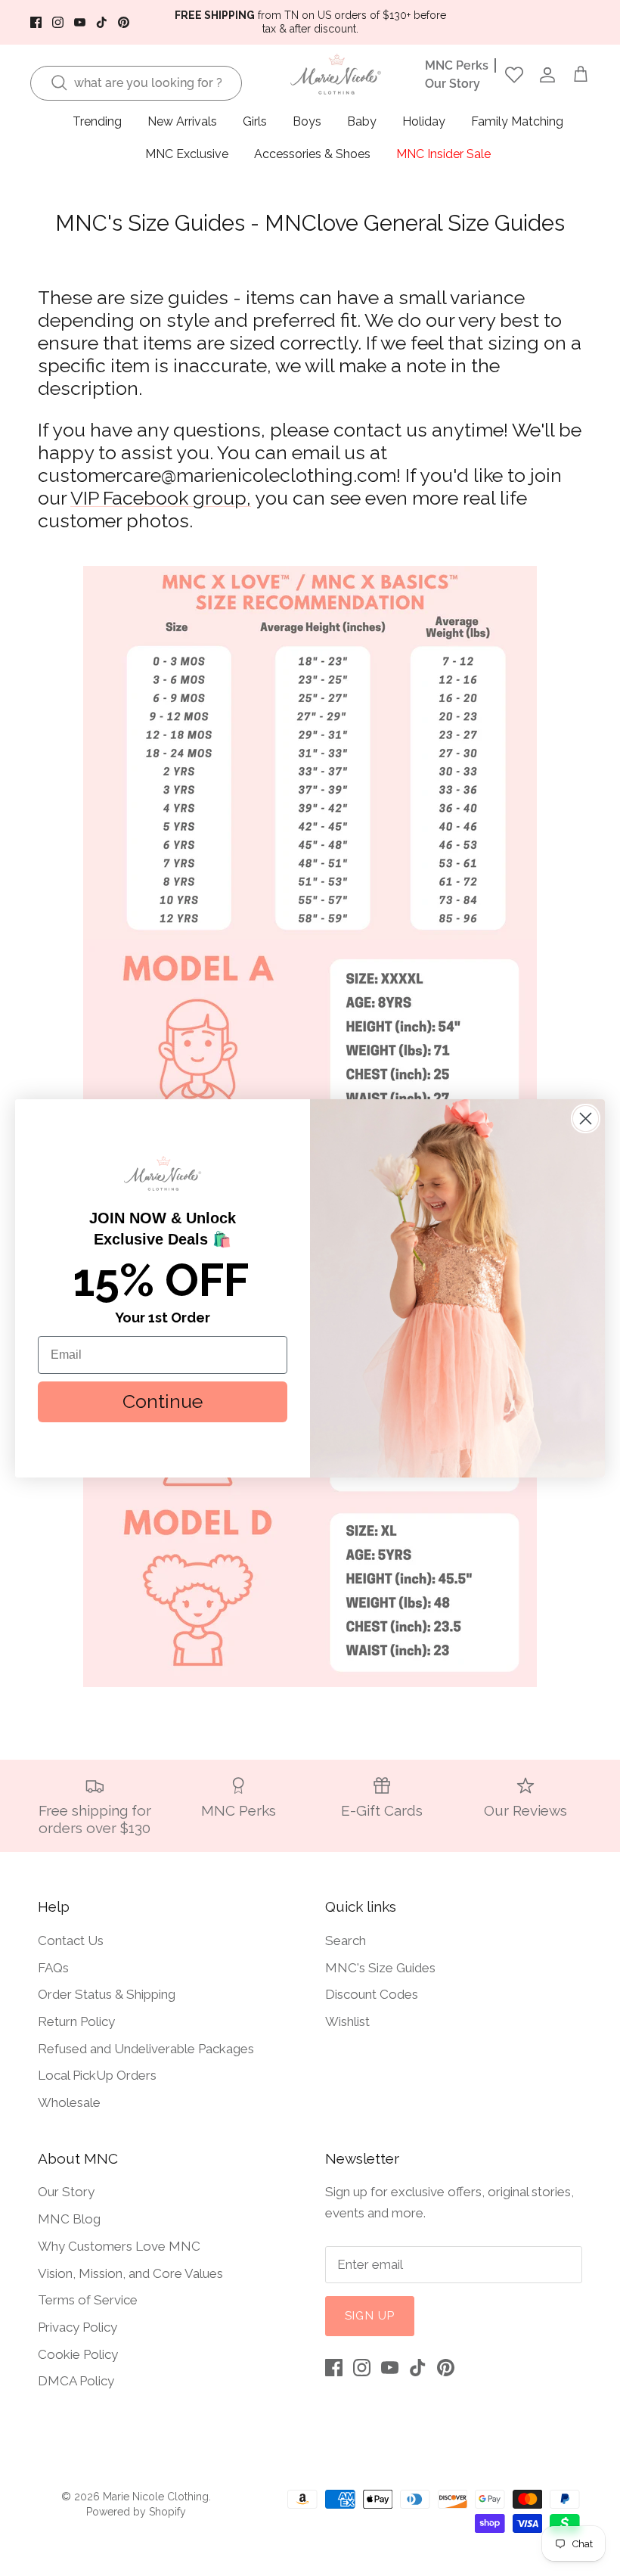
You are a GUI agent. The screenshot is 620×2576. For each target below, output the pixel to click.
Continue (163, 1401)
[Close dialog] (586, 1119)
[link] (163, 1173)
